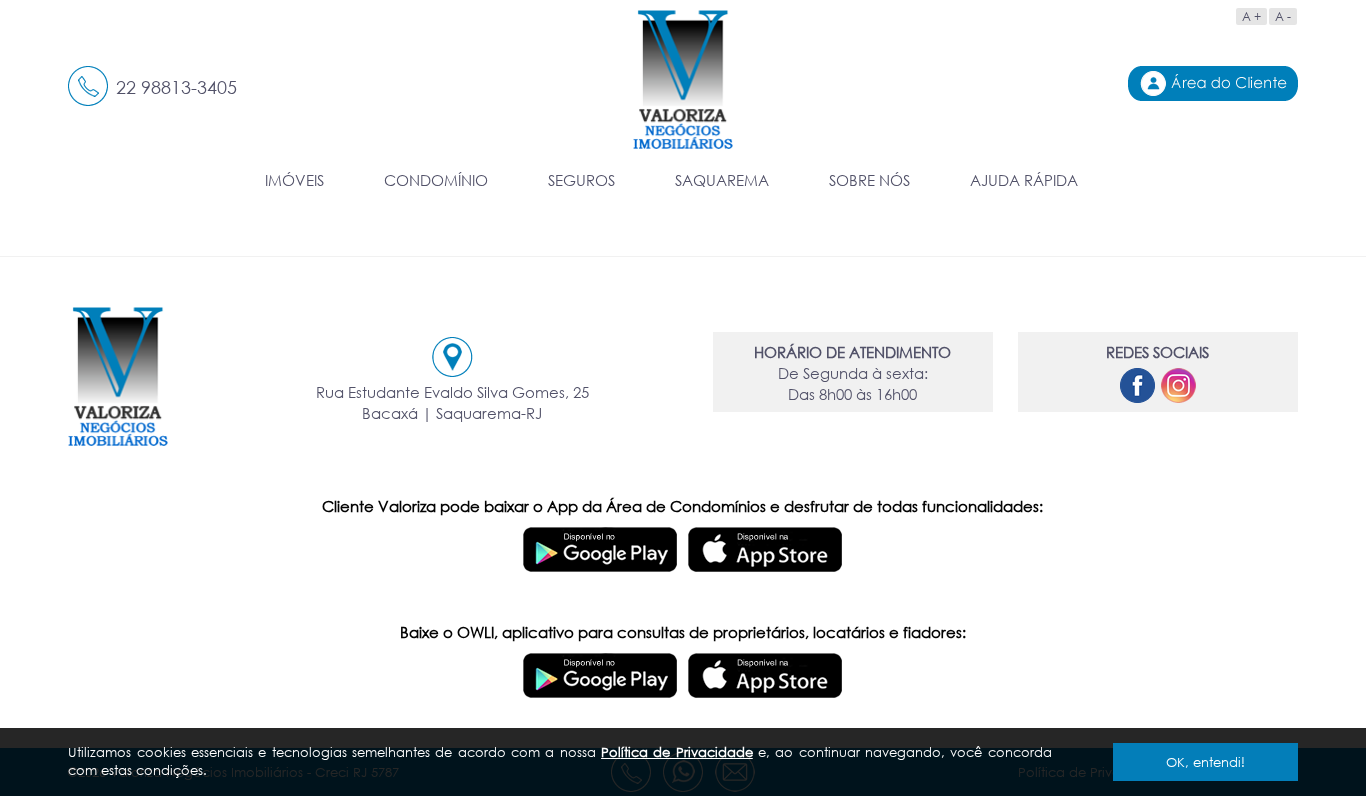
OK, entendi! (1205, 762)
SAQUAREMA (722, 180)
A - (1283, 16)
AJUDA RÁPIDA (1024, 180)
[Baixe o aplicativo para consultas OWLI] (600, 668)
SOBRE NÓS (869, 180)
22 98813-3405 (176, 87)
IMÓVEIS (294, 180)
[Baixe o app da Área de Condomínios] (600, 542)
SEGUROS (581, 180)
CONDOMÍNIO (436, 180)
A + (1251, 16)
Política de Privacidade (677, 752)
